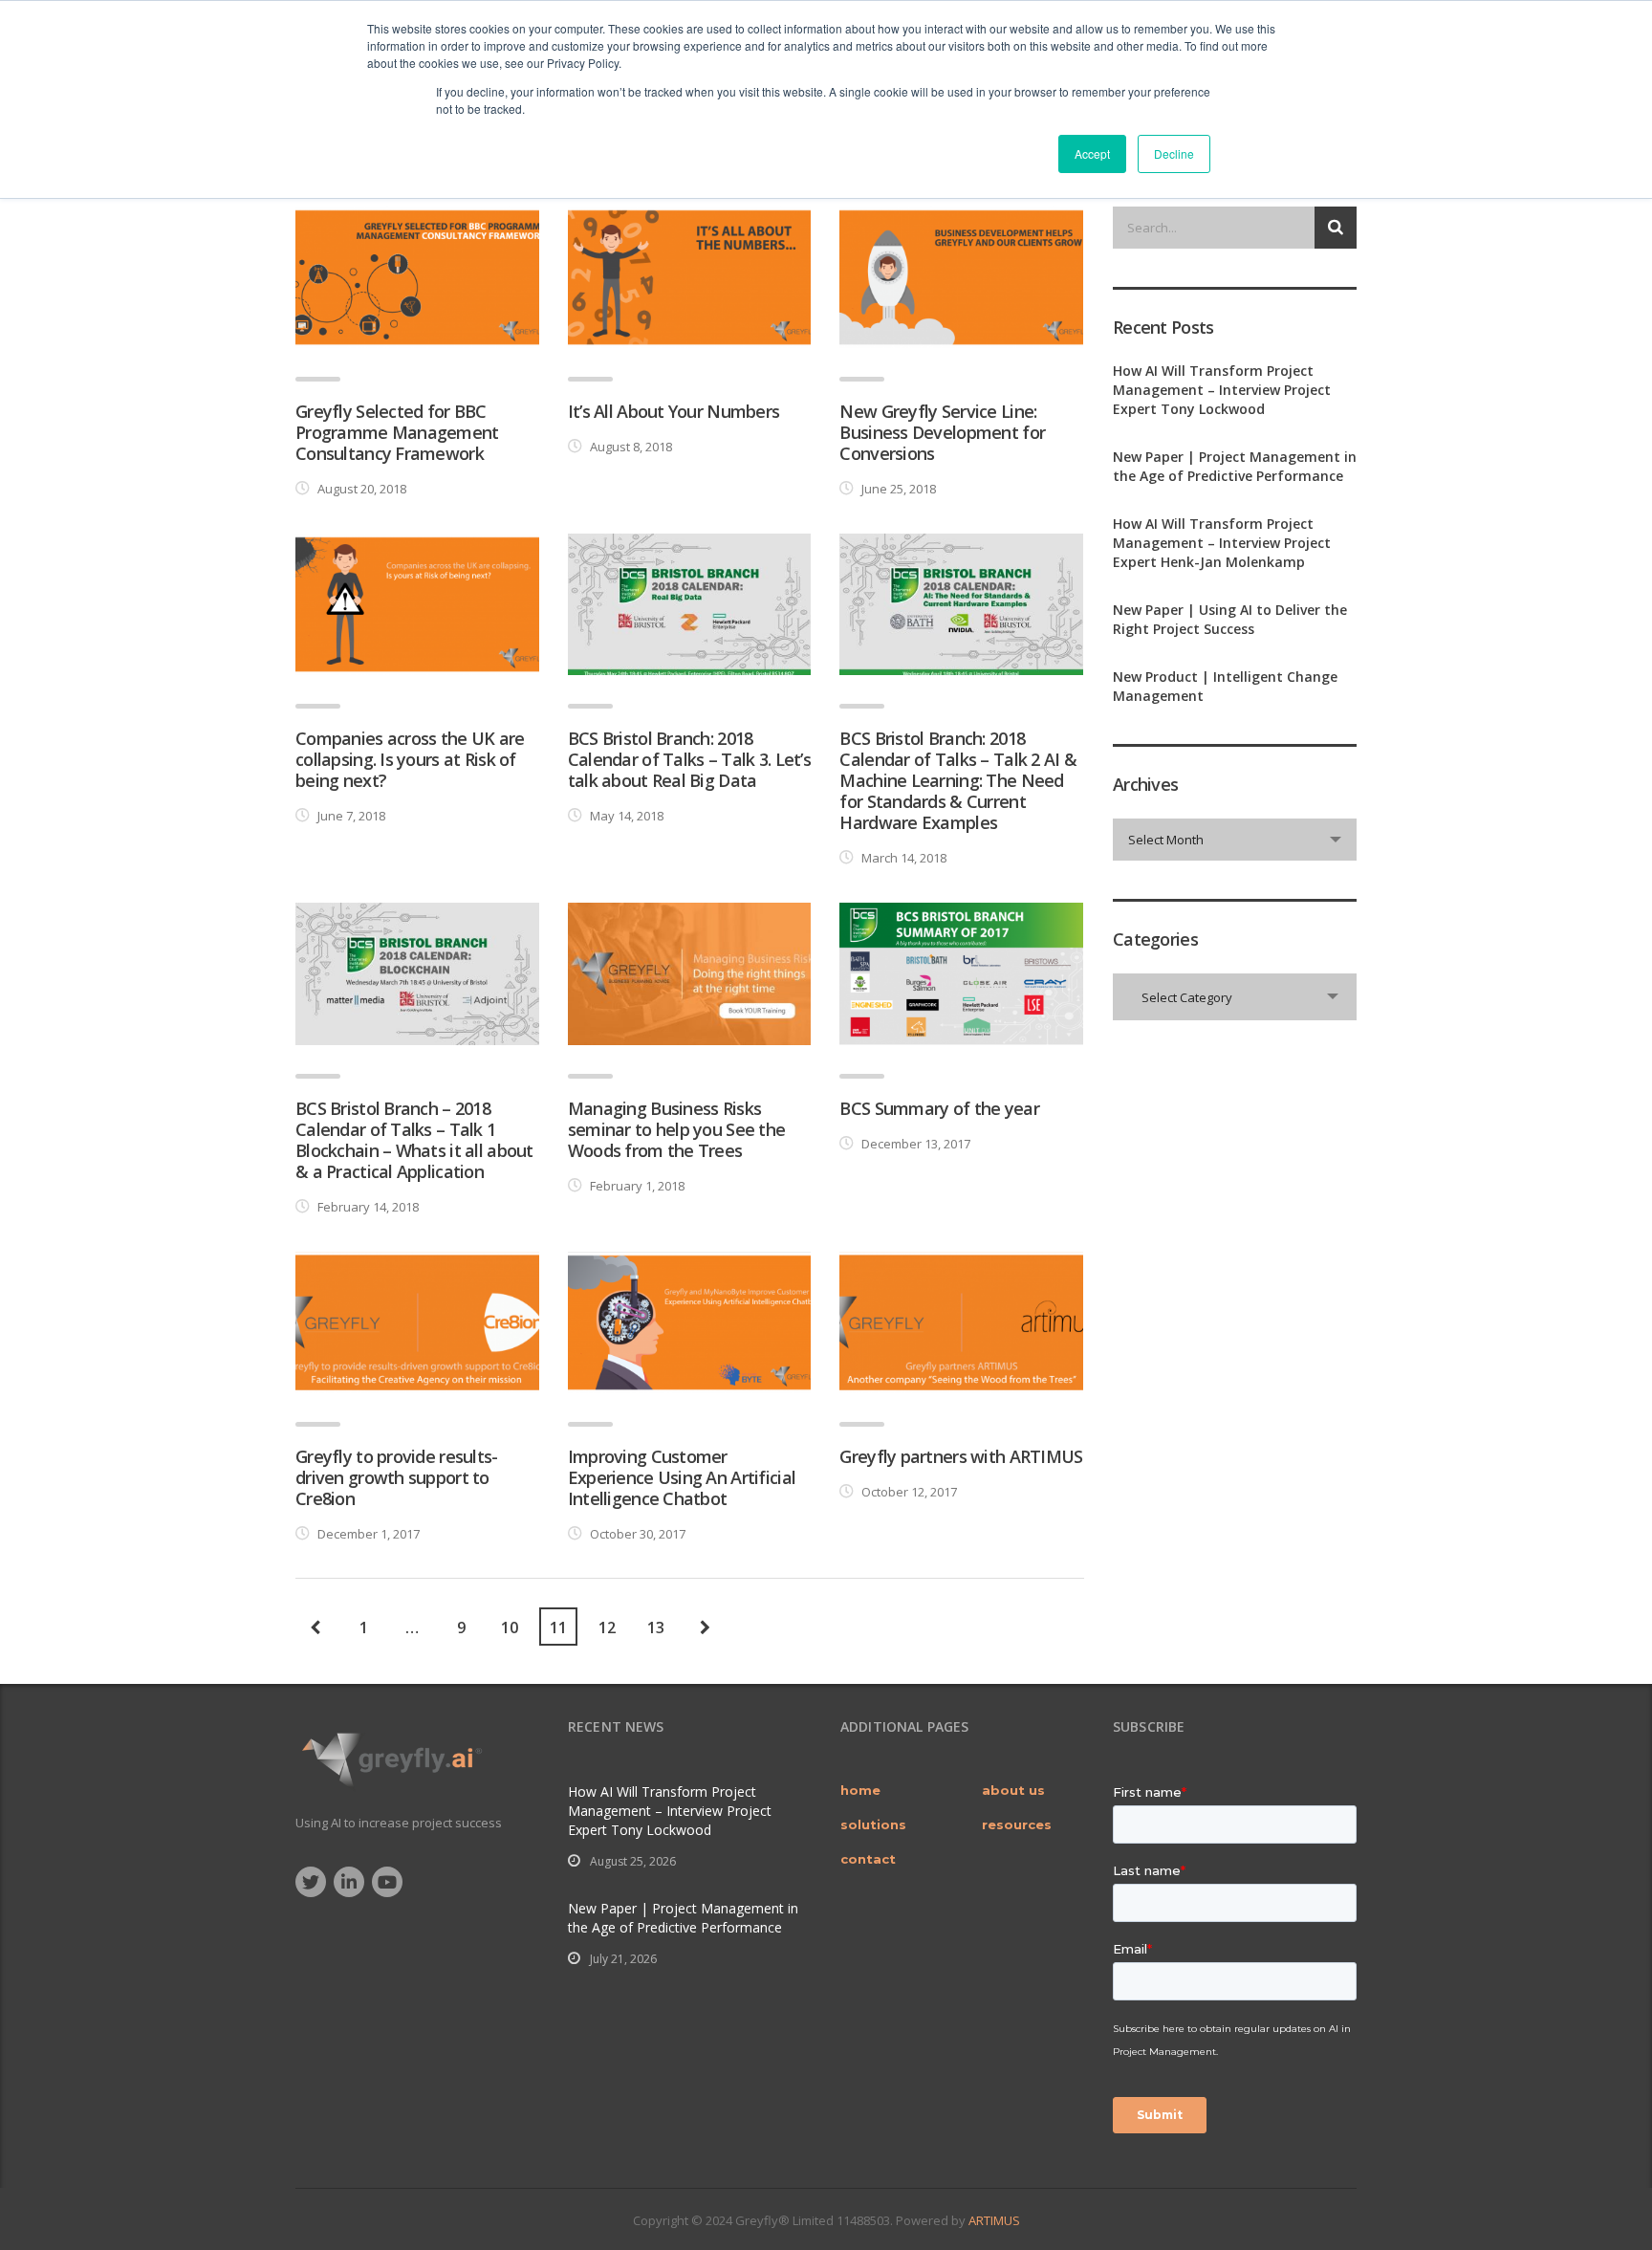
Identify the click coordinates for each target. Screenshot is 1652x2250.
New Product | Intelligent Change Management (1225, 686)
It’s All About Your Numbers (674, 411)
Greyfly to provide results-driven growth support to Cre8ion (397, 1477)
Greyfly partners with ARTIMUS (961, 1456)
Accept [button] (1092, 153)
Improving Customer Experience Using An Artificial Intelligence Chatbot (682, 1477)
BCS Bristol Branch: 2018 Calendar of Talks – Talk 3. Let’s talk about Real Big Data (689, 759)
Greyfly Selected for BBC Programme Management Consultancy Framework (397, 432)
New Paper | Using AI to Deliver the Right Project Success (1230, 619)
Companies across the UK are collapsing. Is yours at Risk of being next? (410, 759)
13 (656, 1627)
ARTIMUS (994, 2220)
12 (607, 1627)
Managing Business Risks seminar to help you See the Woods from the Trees (677, 1129)
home (860, 1790)
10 (510, 1627)
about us (1013, 1790)
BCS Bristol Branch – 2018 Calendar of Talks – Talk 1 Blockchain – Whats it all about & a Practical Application (414, 1140)
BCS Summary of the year (939, 1108)
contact (868, 1859)
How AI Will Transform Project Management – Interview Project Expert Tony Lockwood (1222, 390)
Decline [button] (1174, 153)
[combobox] (1235, 840)
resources (1017, 1824)
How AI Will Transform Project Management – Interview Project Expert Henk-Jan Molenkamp (1222, 543)
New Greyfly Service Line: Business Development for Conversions (942, 432)
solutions (873, 1824)
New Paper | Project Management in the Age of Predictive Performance (1235, 466)
